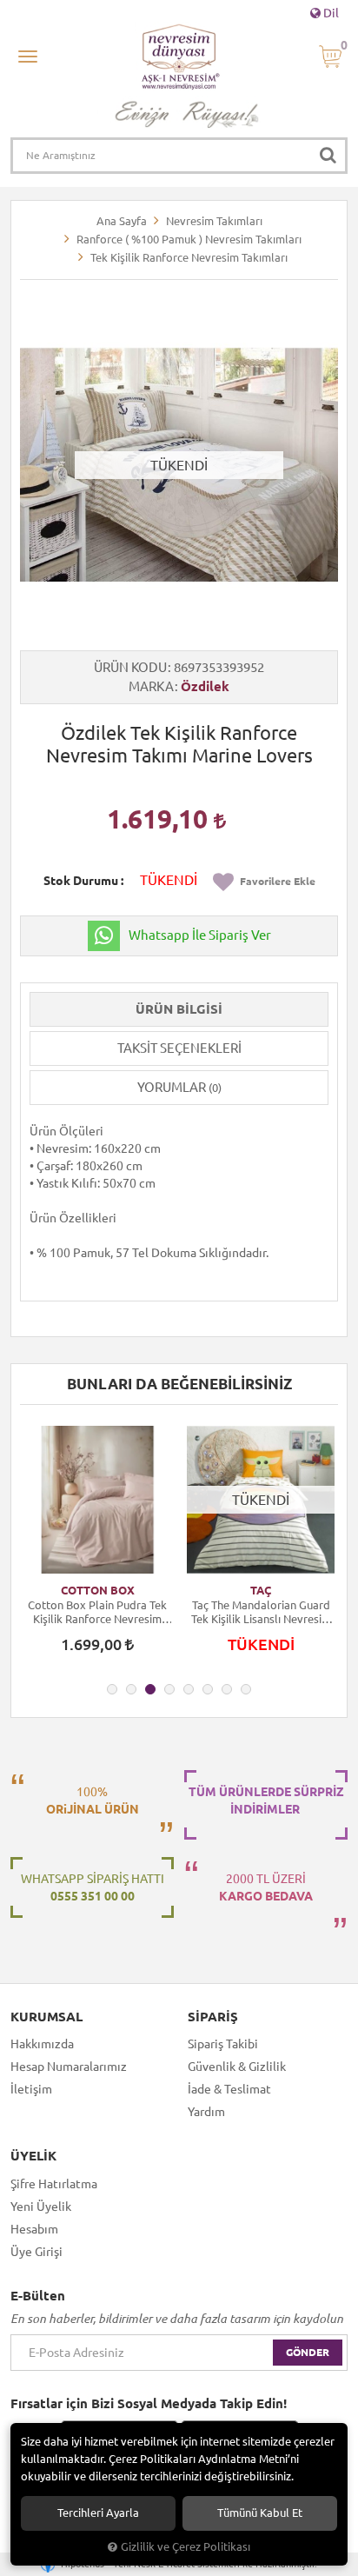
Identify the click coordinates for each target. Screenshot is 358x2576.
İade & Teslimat (229, 2089)
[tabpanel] (97, 1548)
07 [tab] (227, 1689)
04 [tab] (169, 1689)
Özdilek (205, 686)
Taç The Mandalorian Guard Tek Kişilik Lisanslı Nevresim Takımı (261, 1612)
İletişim (31, 2089)
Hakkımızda (42, 2044)
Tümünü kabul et (260, 2513)
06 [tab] (208, 1689)
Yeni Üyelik (41, 2207)
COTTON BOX (98, 1590)
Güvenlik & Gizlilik (237, 2067)
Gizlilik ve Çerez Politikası (186, 2546)
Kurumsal (46, 2017)
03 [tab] (150, 1689)
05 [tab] (189, 1689)
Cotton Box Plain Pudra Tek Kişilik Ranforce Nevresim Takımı (97, 1612)
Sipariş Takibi (223, 2044)
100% (93, 1801)
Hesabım (34, 2229)
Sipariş (213, 2017)
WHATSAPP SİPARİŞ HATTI (93, 1887)
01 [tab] (112, 1689)
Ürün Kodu (130, 667)
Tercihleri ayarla (98, 2513)
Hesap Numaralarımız (69, 2067)
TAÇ (261, 1590)
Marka (151, 686)
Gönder (308, 2352)
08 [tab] (246, 1689)
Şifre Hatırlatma (54, 2184)
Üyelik (33, 2156)
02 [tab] (131, 1689)
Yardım (206, 2112)
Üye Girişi (36, 2252)
